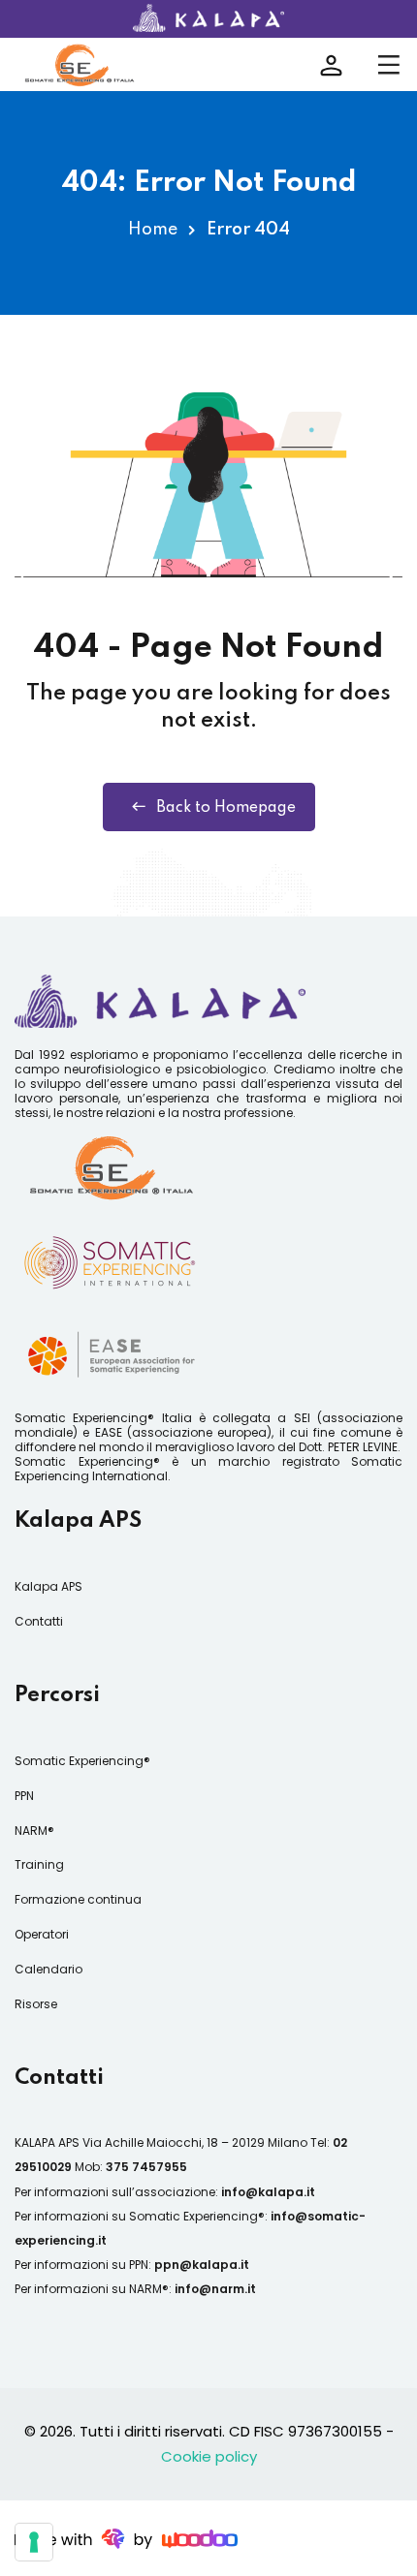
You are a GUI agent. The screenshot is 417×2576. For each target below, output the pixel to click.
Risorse (36, 2004)
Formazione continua (78, 1899)
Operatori (42, 1934)
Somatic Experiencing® (82, 1761)
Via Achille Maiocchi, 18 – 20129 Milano (195, 2142)
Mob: (131, 2167)
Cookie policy (209, 2456)
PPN (24, 1796)
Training (39, 1864)
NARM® (34, 1831)
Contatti (39, 1621)
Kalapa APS (48, 1586)
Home (153, 230)
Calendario (48, 1969)
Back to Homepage (226, 808)
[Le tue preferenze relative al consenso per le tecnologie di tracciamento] (34, 2542)
